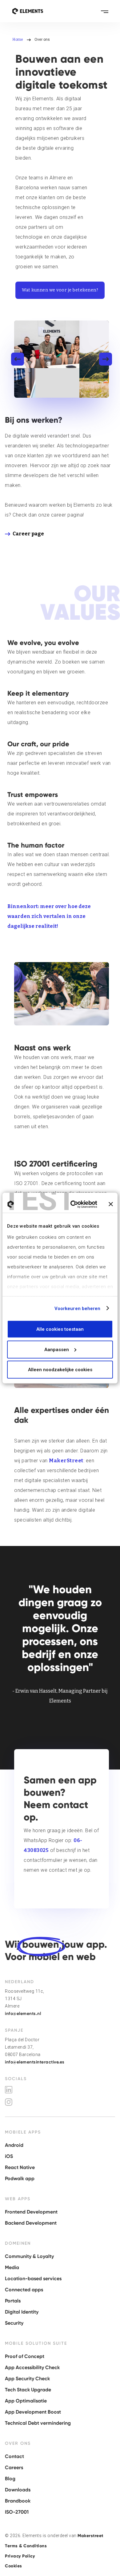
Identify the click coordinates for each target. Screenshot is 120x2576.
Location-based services (33, 2279)
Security (14, 2323)
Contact (14, 2456)
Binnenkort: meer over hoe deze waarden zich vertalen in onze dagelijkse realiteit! (49, 916)
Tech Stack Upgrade (28, 2390)
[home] (28, 11)
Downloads (18, 2490)
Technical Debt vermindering (38, 2423)
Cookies (14, 2566)
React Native (20, 2167)
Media (12, 2267)
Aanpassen (57, 1349)
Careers (14, 2467)
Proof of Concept (25, 2356)
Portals (13, 2301)
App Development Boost (33, 2412)
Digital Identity (22, 2312)
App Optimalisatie (26, 2401)
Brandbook (18, 2501)
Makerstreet (90, 2536)
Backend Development (31, 2223)
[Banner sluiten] (111, 1204)
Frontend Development (31, 2212)
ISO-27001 (17, 2512)
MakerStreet (66, 1461)
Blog (10, 2479)
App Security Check (27, 2379)
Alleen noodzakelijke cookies (60, 1370)
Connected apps (24, 2290)
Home (18, 40)
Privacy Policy (20, 2556)
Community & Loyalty (29, 2256)
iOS (9, 2156)
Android (14, 2145)
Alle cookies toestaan (60, 1329)
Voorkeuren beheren (78, 1308)
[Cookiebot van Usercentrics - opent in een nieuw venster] (73, 1204)
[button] (105, 11)
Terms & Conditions (26, 2546)
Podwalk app (20, 2178)
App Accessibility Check (32, 2367)
